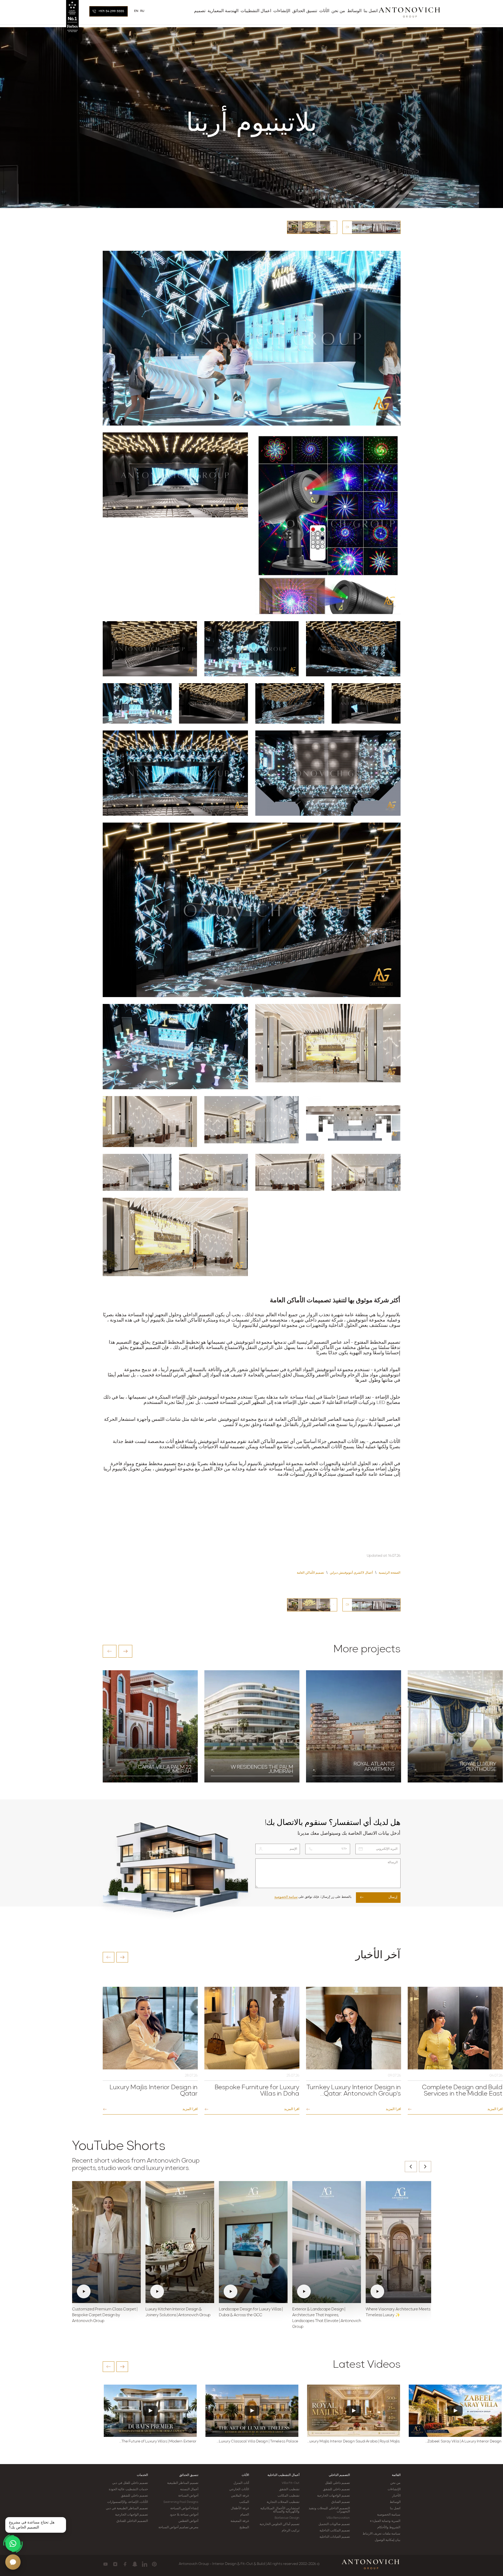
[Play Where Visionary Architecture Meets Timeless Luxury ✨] (400, 2242)
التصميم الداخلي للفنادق (132, 2521)
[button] (110, 1651)
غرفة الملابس (240, 2496)
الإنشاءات (394, 2489)
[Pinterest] (154, 2564)
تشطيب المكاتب (288, 2496)
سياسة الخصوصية (286, 1897)
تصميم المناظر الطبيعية (183, 2483)
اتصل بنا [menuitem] (371, 11)
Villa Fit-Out (291, 2483)
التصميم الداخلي (339, 2475)
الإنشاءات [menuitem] (282, 11)
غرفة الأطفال (240, 2508)
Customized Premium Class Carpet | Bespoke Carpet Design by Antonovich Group (105, 2315)
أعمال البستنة (189, 2489)
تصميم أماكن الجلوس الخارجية (279, 2524)
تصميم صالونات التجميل (334, 2524)
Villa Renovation (338, 2518)
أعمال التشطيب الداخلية (283, 2475)
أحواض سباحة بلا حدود (184, 2515)
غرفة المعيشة (240, 2521)
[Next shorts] (425, 2167)
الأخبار (396, 2496)
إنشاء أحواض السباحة (184, 2508)
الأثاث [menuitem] (324, 11)
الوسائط (395, 2502)
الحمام (245, 2515)
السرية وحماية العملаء (385, 2521)
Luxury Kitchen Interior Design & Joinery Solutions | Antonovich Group (178, 2312)
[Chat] (13, 2562)
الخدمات (142, 2475)
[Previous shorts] (411, 2167)
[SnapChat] (135, 2564)
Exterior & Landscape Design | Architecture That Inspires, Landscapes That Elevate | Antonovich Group (327, 2318)
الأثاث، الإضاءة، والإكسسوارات (128, 2502)
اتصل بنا (395, 2508)
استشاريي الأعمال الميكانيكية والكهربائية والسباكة (280, 2510)
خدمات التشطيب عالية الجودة (128, 2489)
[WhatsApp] (13, 2544)
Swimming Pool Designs (181, 2502)
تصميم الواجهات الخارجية (333, 2496)
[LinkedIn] (145, 2564)
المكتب (244, 2502)
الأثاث (245, 2475)
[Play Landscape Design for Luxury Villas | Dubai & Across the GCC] (253, 2242)
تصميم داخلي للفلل (337, 2483)
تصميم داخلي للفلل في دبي (130, 2483)
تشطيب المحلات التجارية (283, 2502)
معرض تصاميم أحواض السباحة (178, 2527)
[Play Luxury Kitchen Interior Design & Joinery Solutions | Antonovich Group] (180, 2242)
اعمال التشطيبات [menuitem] (256, 11)
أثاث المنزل (241, 2483)
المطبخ (244, 2527)
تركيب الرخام (291, 2531)
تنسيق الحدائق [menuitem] (305, 11)
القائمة (396, 2475)
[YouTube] (105, 2564)
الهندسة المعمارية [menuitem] (223, 11)
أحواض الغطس (188, 2521)
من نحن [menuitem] (338, 11)
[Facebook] (125, 2564)
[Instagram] (115, 2564)
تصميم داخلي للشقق (336, 2489)
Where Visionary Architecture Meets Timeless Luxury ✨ (398, 2312)
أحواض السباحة (188, 2496)
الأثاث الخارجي (239, 2489)
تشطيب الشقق (289, 2489)
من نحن (395, 2483)
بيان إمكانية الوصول (387, 2540)
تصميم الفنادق (341, 2502)
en (136, 11)
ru (142, 11)
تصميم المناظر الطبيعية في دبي (127, 2508)
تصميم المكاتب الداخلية (335, 2531)
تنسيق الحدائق (189, 2475)
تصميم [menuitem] (200, 11)
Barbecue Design (287, 2518)
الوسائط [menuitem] (354, 11)
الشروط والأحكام (389, 2527)
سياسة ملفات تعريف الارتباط (381, 2534)
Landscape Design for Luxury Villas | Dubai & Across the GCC (251, 2312)
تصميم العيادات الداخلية (335, 2537)
